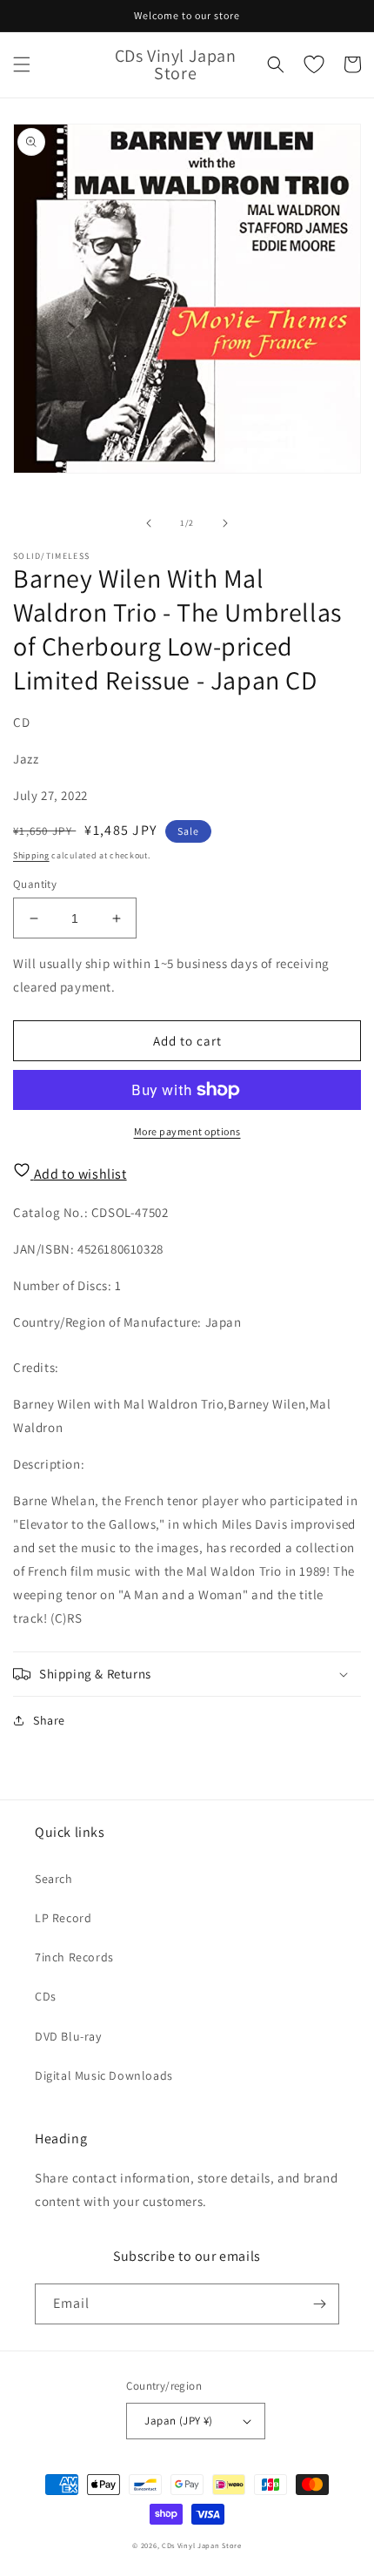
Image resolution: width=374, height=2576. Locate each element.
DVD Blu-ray (68, 2036)
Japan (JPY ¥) (178, 2421)
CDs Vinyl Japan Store (202, 2545)
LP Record (63, 1918)
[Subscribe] (319, 2304)
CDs (46, 1996)
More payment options (187, 1131)
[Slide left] (149, 523)
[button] (22, 64)
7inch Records (74, 1957)
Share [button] (49, 1720)
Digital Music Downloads (104, 2075)
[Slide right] (225, 523)
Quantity (35, 884)
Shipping (31, 855)
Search (54, 1879)
